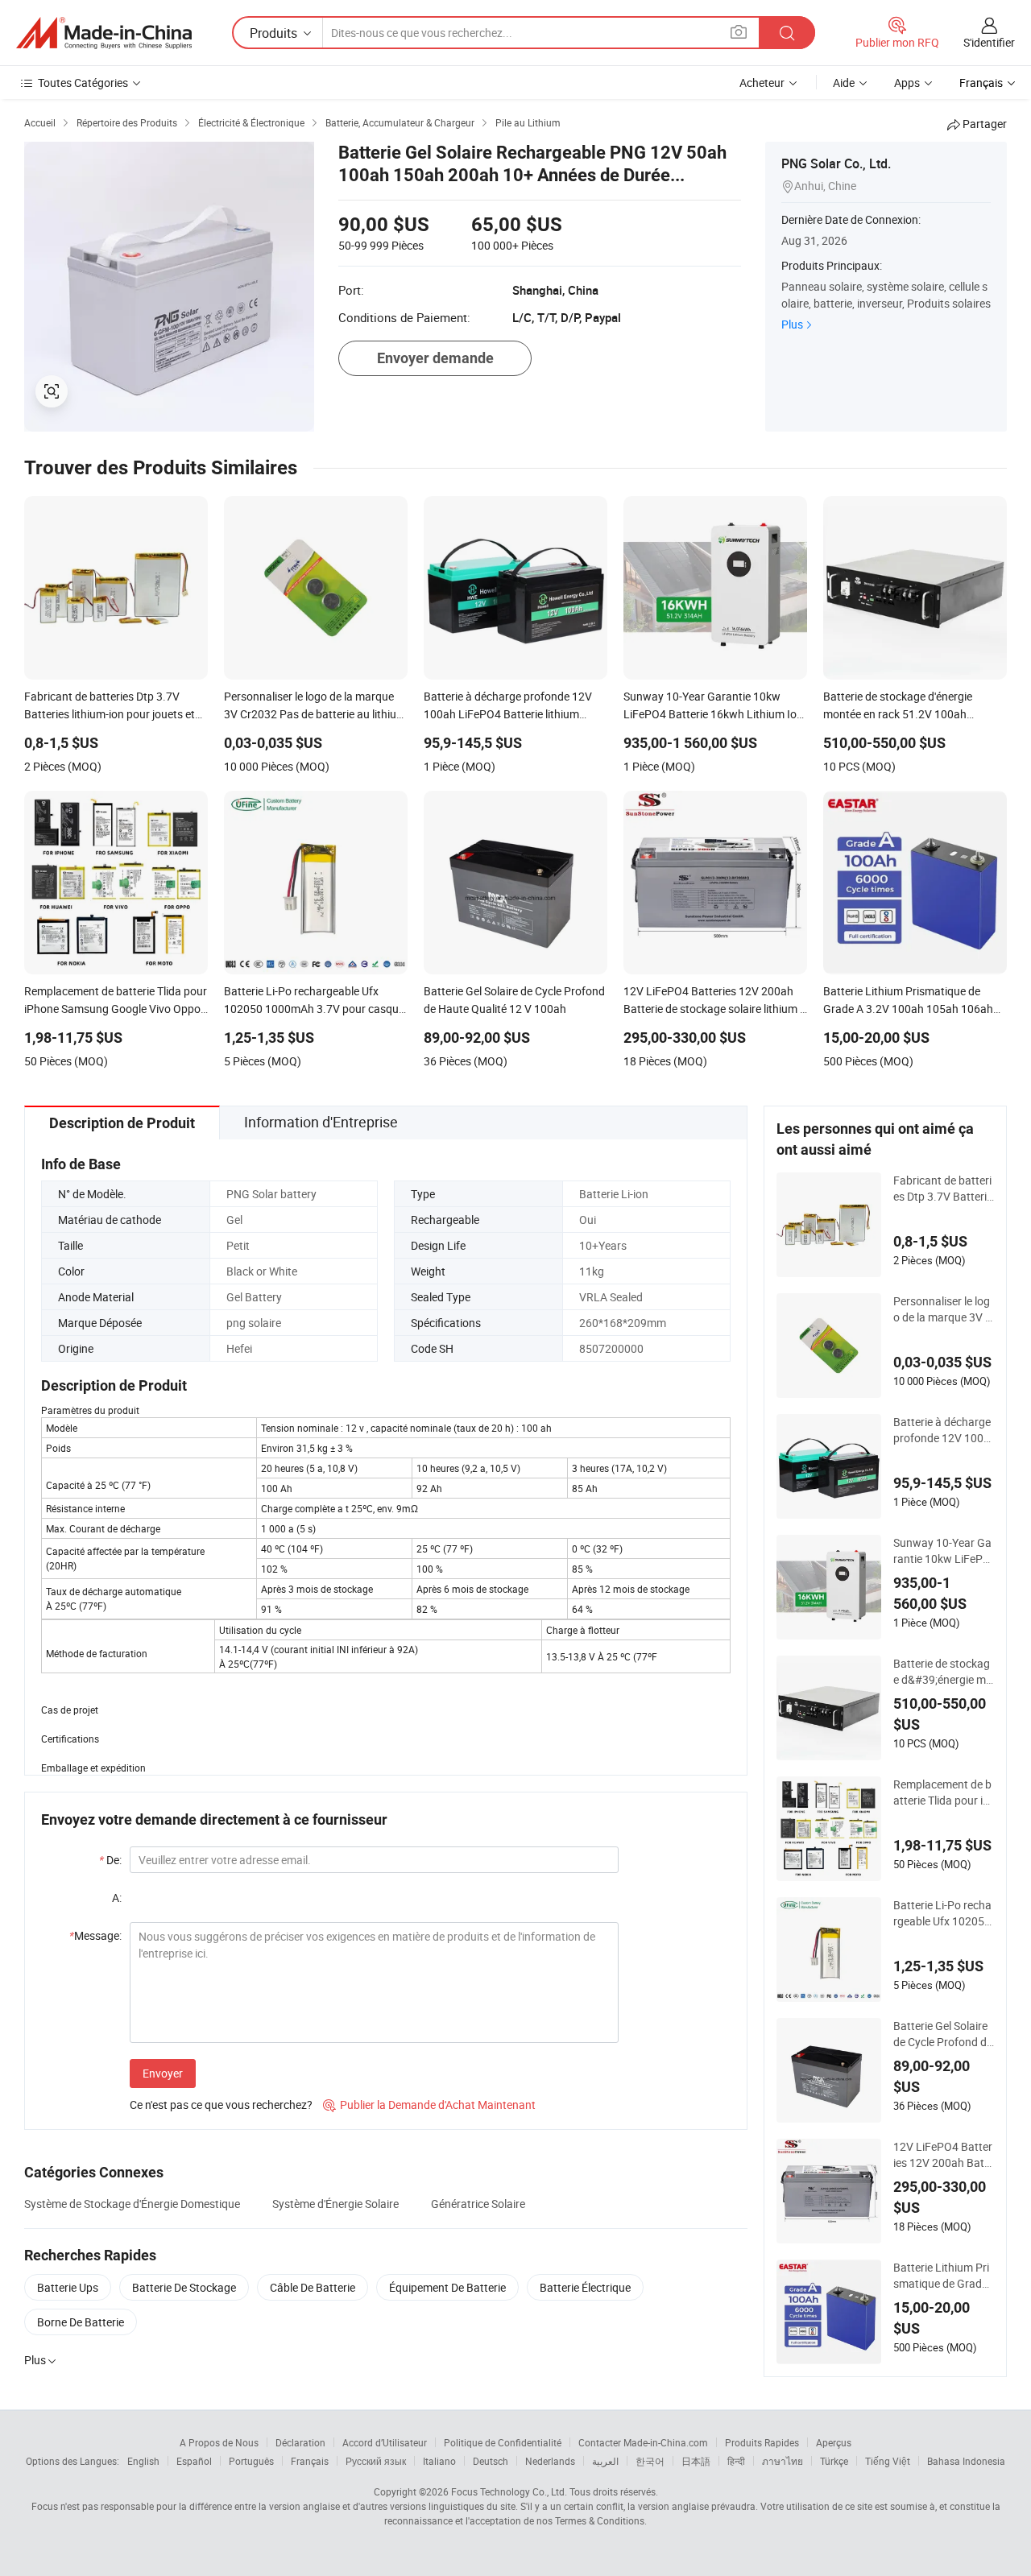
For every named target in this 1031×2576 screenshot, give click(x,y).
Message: (95, 1935)
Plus (792, 324)
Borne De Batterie (81, 2322)
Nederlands (550, 2461)
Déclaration (300, 2442)
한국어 (650, 2461)
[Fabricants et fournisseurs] (104, 33)
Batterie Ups (68, 2287)
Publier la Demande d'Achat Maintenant (429, 2105)
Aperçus (834, 2442)
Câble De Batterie (313, 2287)
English (143, 2461)
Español (194, 2461)
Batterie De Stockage (184, 2287)
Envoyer (163, 2073)
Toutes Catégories (83, 83)
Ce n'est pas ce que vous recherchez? (221, 2105)
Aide (844, 83)
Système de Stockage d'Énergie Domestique (132, 2204)
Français (310, 2461)
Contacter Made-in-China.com (643, 2442)
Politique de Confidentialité (503, 2442)
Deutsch (491, 2461)
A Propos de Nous (219, 2442)
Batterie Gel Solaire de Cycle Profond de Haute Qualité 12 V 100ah (943, 2034)
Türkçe (834, 2461)
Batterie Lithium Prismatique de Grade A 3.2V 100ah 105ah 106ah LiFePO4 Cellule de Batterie (941, 2276)
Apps (907, 83)
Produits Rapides (762, 2442)
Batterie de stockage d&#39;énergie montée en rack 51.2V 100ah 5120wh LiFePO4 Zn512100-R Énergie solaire (943, 1672)
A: (117, 1898)
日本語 (696, 2461)
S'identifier (989, 42)
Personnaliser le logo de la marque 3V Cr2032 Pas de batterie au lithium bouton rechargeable (943, 1309)
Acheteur (762, 83)
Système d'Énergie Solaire (335, 2204)
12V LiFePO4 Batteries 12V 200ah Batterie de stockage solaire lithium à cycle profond (944, 2155)
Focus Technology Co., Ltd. (509, 2491)
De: (110, 1860)
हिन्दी (736, 2461)
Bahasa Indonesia (966, 2461)
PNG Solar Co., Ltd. (836, 163)
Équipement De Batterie (447, 2287)
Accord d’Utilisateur (385, 2442)
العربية (605, 2461)
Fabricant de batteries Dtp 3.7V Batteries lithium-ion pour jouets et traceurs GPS (943, 1189)
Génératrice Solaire (478, 2204)
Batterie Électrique (585, 2287)
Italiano (439, 2461)
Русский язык (376, 2461)
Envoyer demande (435, 358)
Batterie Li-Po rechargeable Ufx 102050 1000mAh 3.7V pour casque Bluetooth (944, 1913)
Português (251, 2461)
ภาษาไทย (783, 2461)
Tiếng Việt (888, 2461)
